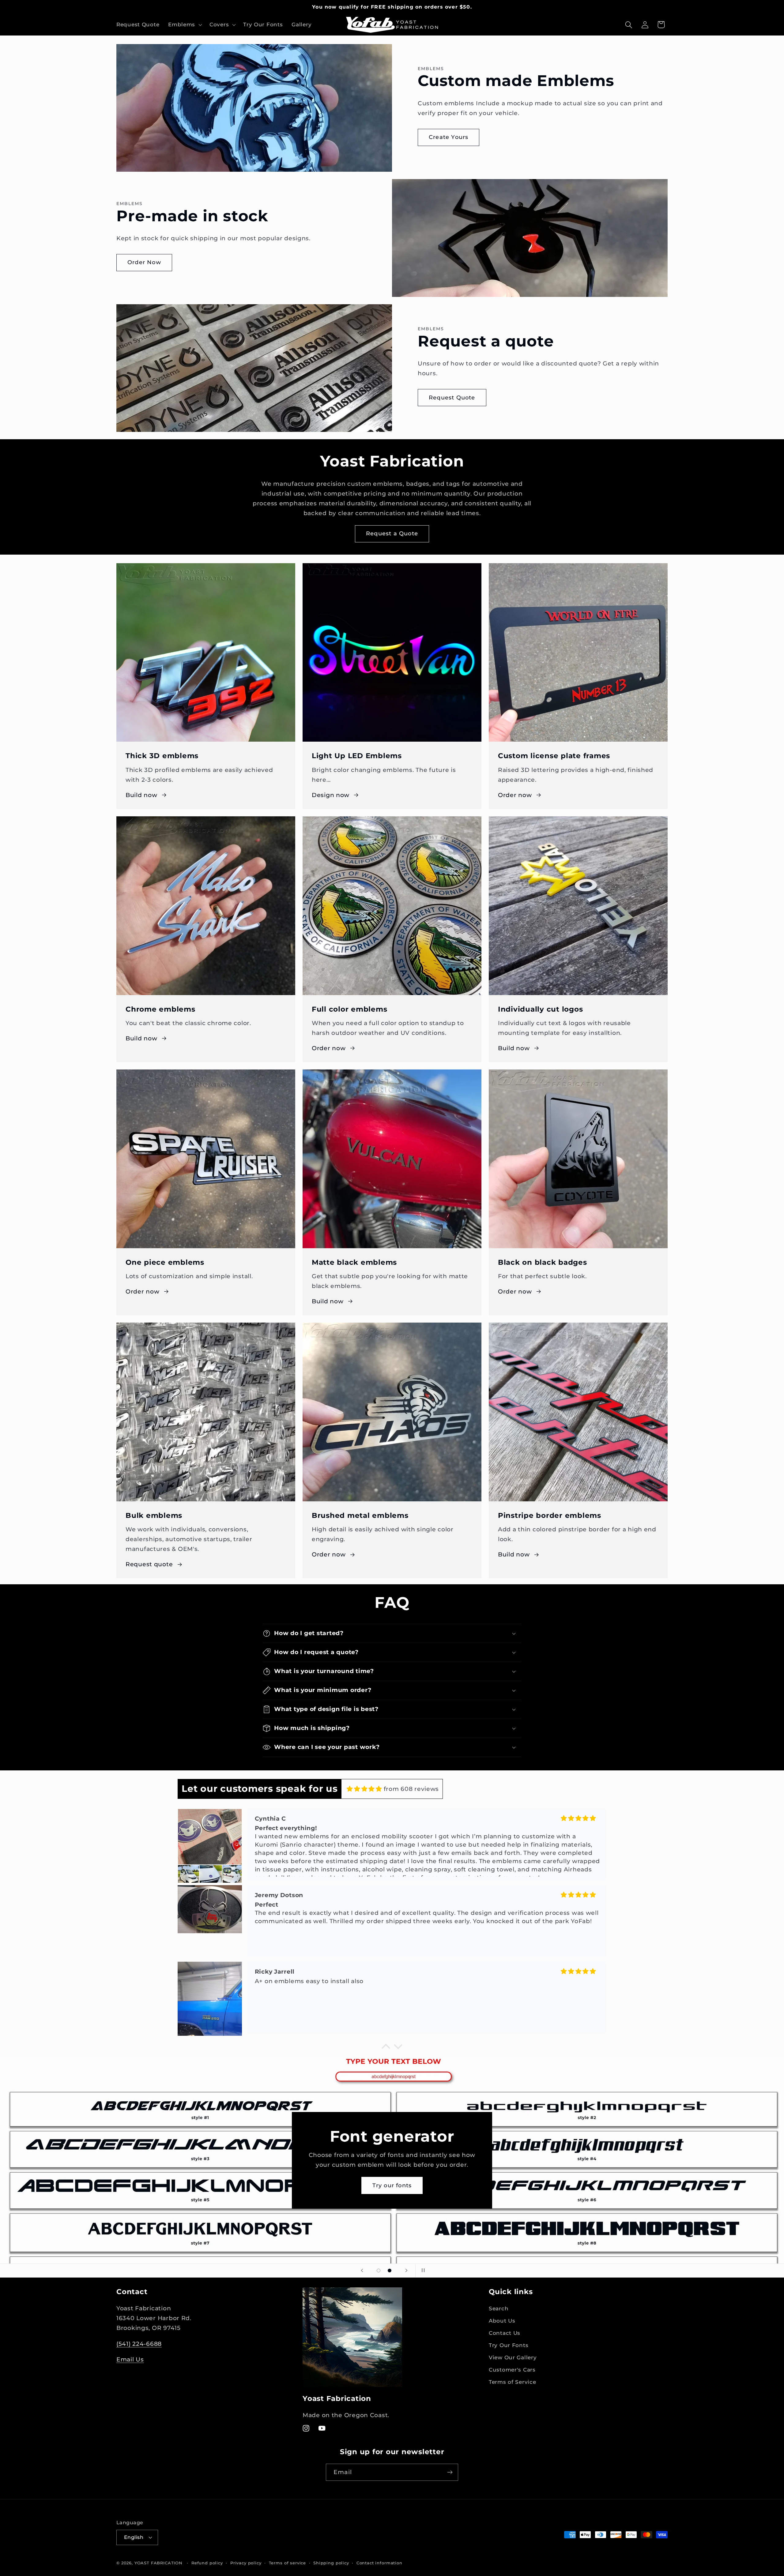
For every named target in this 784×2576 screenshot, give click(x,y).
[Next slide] (406, 2271)
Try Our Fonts (509, 2346)
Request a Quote (392, 534)
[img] (364, 1789)
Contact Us (505, 2333)
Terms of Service (513, 2382)
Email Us (130, 2359)
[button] (185, 25)
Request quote (149, 1564)
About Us (502, 2321)
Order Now (144, 262)
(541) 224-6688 (139, 2344)
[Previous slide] (362, 2271)
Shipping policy (331, 2563)
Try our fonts (392, 2185)
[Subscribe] (450, 2472)
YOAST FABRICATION (158, 2563)
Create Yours (449, 137)
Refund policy (207, 2563)
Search (499, 2309)
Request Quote (452, 398)
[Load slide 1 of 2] (379, 2271)
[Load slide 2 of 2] (390, 2271)
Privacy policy (246, 2563)
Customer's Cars (512, 2370)
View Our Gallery (513, 2358)
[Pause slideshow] (422, 2271)
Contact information (379, 2563)
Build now (141, 795)
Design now (331, 795)
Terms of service (287, 2563)
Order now (515, 795)
